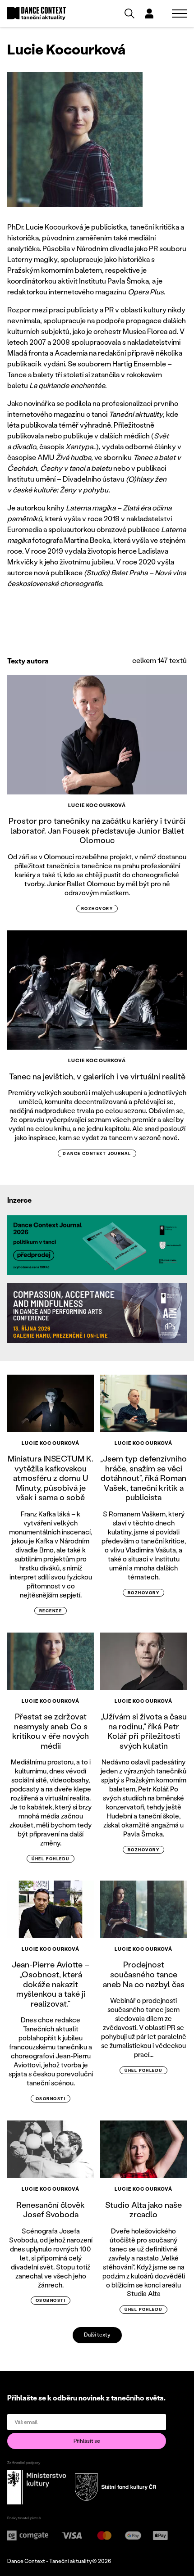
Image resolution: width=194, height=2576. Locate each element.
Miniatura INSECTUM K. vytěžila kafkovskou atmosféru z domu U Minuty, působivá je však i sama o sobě (51, 1478)
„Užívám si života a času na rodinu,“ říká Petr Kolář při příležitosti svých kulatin (144, 1731)
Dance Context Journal (97, 1153)
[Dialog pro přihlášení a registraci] (149, 14)
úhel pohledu (50, 1859)
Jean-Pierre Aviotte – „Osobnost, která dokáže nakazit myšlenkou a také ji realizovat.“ (51, 1984)
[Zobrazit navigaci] (179, 14)
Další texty (97, 2335)
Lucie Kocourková (97, 805)
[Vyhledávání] (129, 14)
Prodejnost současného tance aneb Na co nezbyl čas (144, 1974)
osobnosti (51, 2099)
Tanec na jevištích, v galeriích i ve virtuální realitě (97, 1076)
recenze (51, 1611)
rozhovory (97, 909)
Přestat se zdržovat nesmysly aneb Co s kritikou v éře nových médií (51, 1731)
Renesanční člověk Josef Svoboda (51, 2210)
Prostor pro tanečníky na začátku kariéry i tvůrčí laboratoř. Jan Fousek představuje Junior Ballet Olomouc (97, 830)
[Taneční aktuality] (37, 14)
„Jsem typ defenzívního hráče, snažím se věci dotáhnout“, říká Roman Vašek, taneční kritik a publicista (143, 1478)
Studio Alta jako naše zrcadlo (143, 2210)
